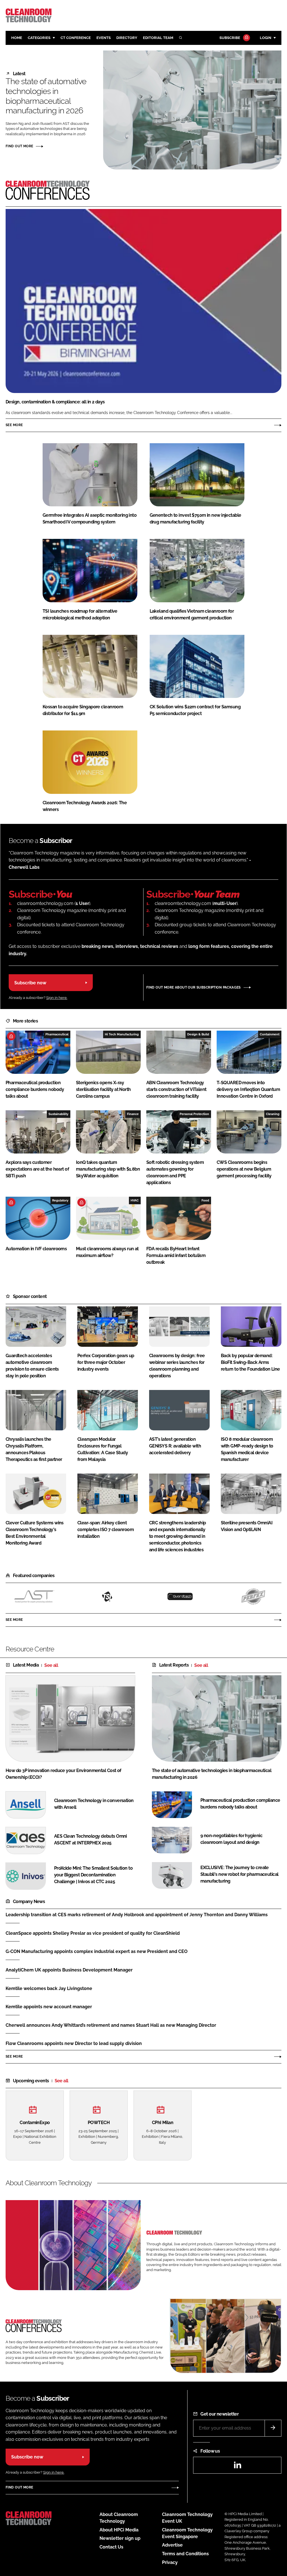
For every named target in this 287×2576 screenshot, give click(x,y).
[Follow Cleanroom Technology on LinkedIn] (237, 2467)
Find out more (19, 146)
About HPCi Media (119, 2530)
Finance (133, 1114)
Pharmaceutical (57, 1034)
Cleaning (273, 1114)
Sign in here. (57, 998)
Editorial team (158, 38)
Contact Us (111, 2547)
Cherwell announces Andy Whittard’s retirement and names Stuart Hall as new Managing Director (111, 2025)
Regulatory (60, 1200)
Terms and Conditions (185, 2554)
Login (266, 38)
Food (205, 1200)
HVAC (135, 1200)
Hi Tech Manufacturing (122, 1034)
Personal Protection (194, 1114)
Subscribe (230, 38)
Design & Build (198, 1034)
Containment (270, 1034)
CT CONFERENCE (76, 38)
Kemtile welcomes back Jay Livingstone (49, 1988)
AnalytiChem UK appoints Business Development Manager (69, 1970)
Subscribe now (30, 983)
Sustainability (58, 1114)
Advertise (172, 2545)
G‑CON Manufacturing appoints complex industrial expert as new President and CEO (97, 1951)
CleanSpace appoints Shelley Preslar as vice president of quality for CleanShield (93, 1933)
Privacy (170, 2562)
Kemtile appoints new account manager (49, 2007)
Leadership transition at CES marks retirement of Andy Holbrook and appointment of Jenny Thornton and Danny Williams (137, 1915)
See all (51, 1665)
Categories (39, 38)
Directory (127, 38)
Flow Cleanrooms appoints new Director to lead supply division (74, 2043)
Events (104, 38)
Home (17, 38)
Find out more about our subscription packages (194, 987)
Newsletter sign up (120, 2538)
